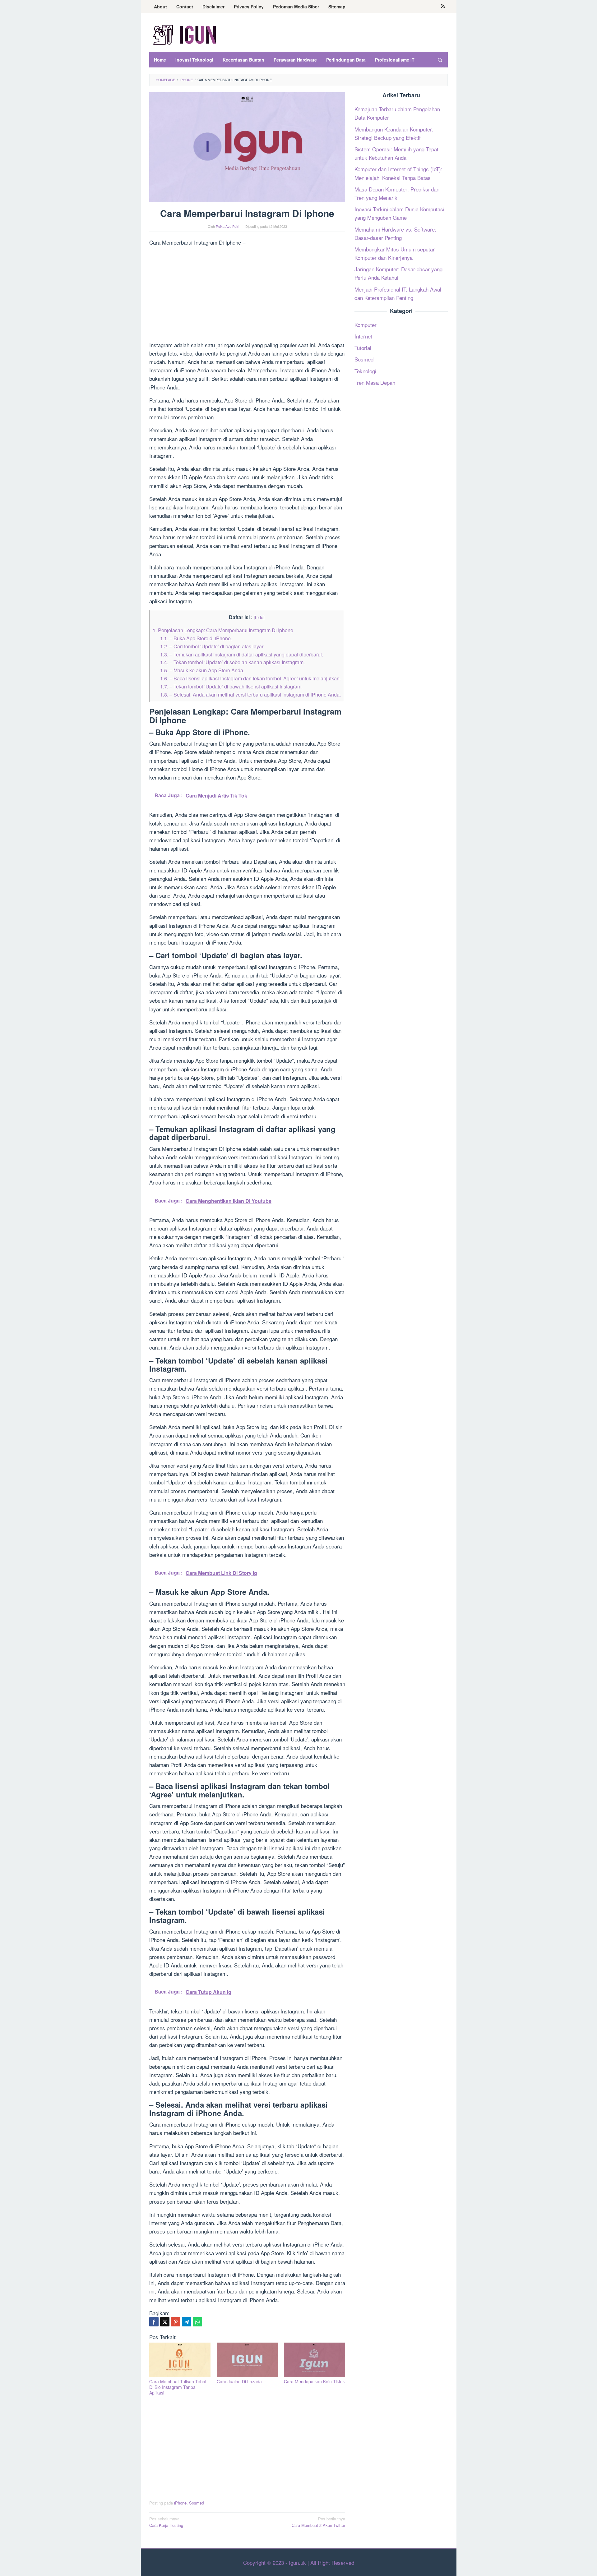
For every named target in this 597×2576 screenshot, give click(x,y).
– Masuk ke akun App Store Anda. (202, 670)
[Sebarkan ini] (154, 2322)
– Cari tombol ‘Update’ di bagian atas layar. (212, 646)
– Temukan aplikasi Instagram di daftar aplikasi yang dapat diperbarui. (242, 654)
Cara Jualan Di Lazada (239, 2381)
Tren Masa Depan (375, 382)
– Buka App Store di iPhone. (196, 638)
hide (259, 617)
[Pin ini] (176, 2322)
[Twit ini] (165, 2322)
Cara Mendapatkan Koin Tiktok (314, 2381)
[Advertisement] (247, 295)
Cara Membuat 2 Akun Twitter (318, 2522)
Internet (363, 336)
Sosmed (197, 2503)
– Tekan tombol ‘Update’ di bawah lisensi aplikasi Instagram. (231, 686)
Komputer (366, 324)
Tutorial (363, 348)
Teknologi (365, 371)
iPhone (180, 2503)
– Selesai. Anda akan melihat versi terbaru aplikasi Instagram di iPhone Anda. (250, 694)
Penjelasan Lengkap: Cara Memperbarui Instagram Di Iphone (223, 630)
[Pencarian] (440, 60)
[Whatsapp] (197, 2322)
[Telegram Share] (187, 2322)
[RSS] (443, 7)
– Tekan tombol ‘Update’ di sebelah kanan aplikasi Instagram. (232, 662)
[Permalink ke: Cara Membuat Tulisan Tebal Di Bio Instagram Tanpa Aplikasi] (180, 2360)
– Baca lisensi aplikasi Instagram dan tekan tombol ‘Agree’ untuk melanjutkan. (250, 678)
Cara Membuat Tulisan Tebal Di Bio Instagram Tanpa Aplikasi (178, 2387)
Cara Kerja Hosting (166, 2522)
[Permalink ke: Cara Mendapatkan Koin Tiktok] (315, 2360)
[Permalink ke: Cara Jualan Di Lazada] (247, 2360)
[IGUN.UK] (185, 34)
